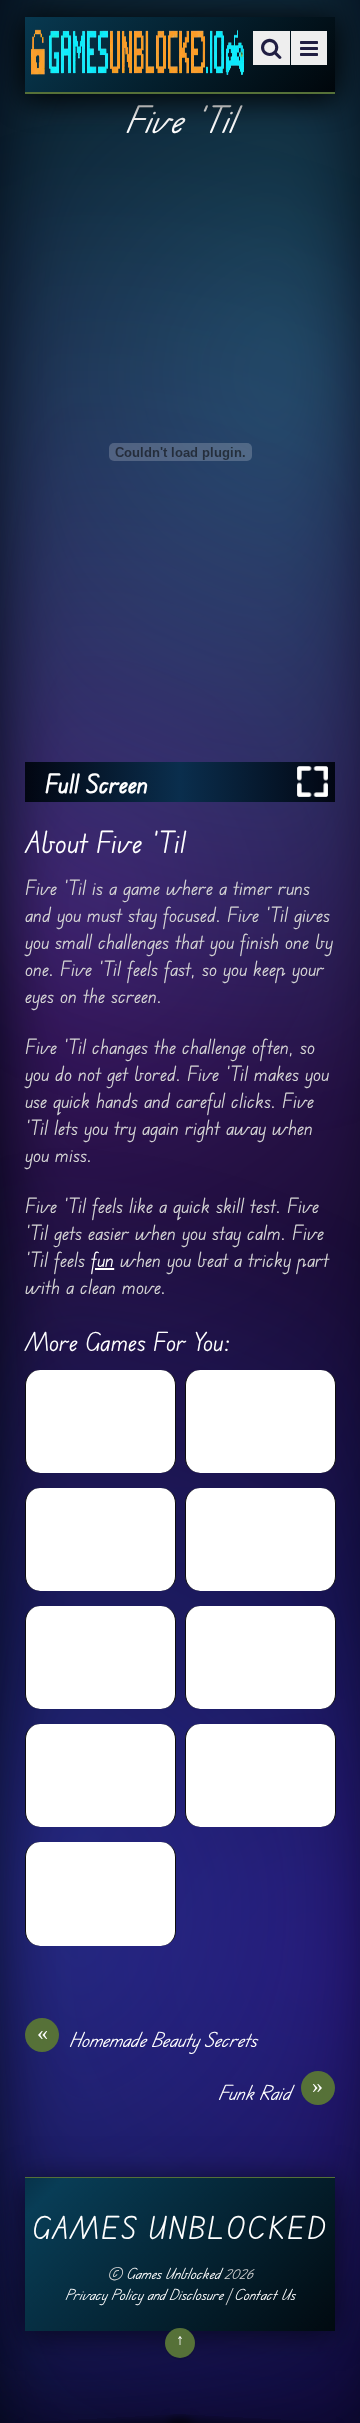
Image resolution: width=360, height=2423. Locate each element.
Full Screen (96, 783)
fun (102, 1259)
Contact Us (264, 2294)
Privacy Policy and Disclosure (144, 2294)
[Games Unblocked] (137, 60)
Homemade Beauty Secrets (147, 2039)
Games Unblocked (173, 2273)
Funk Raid (271, 2092)
